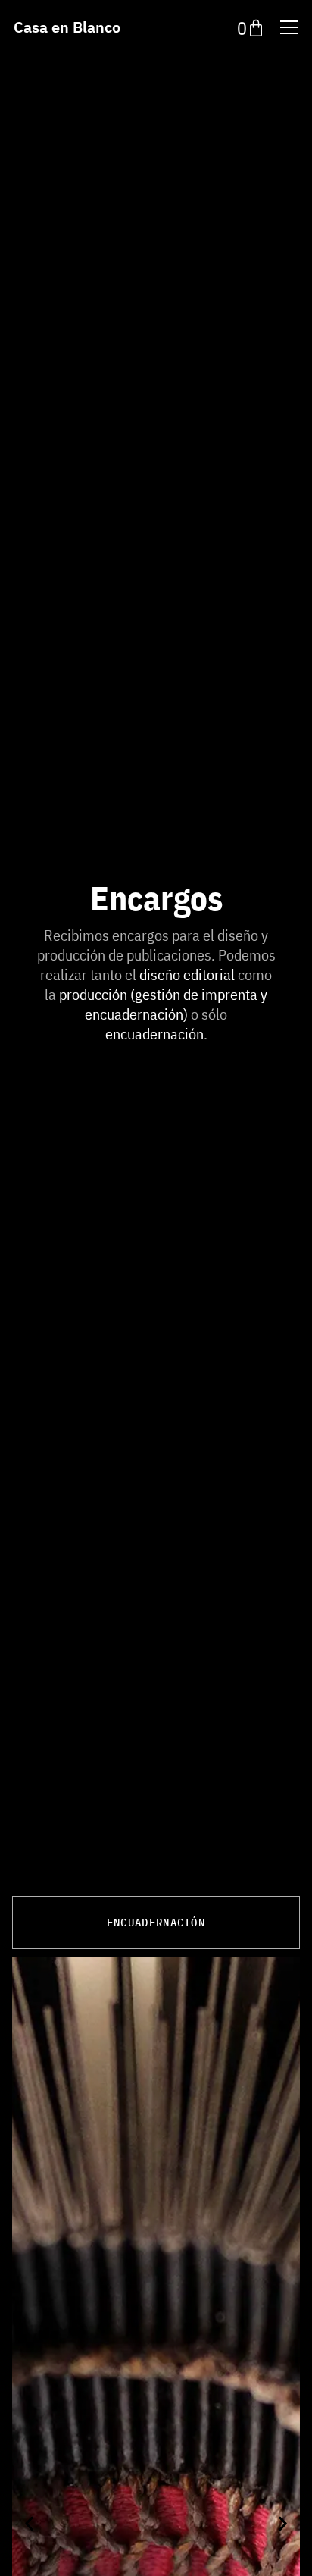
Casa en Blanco (67, 27)
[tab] (156, 1923)
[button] (29, 2523)
